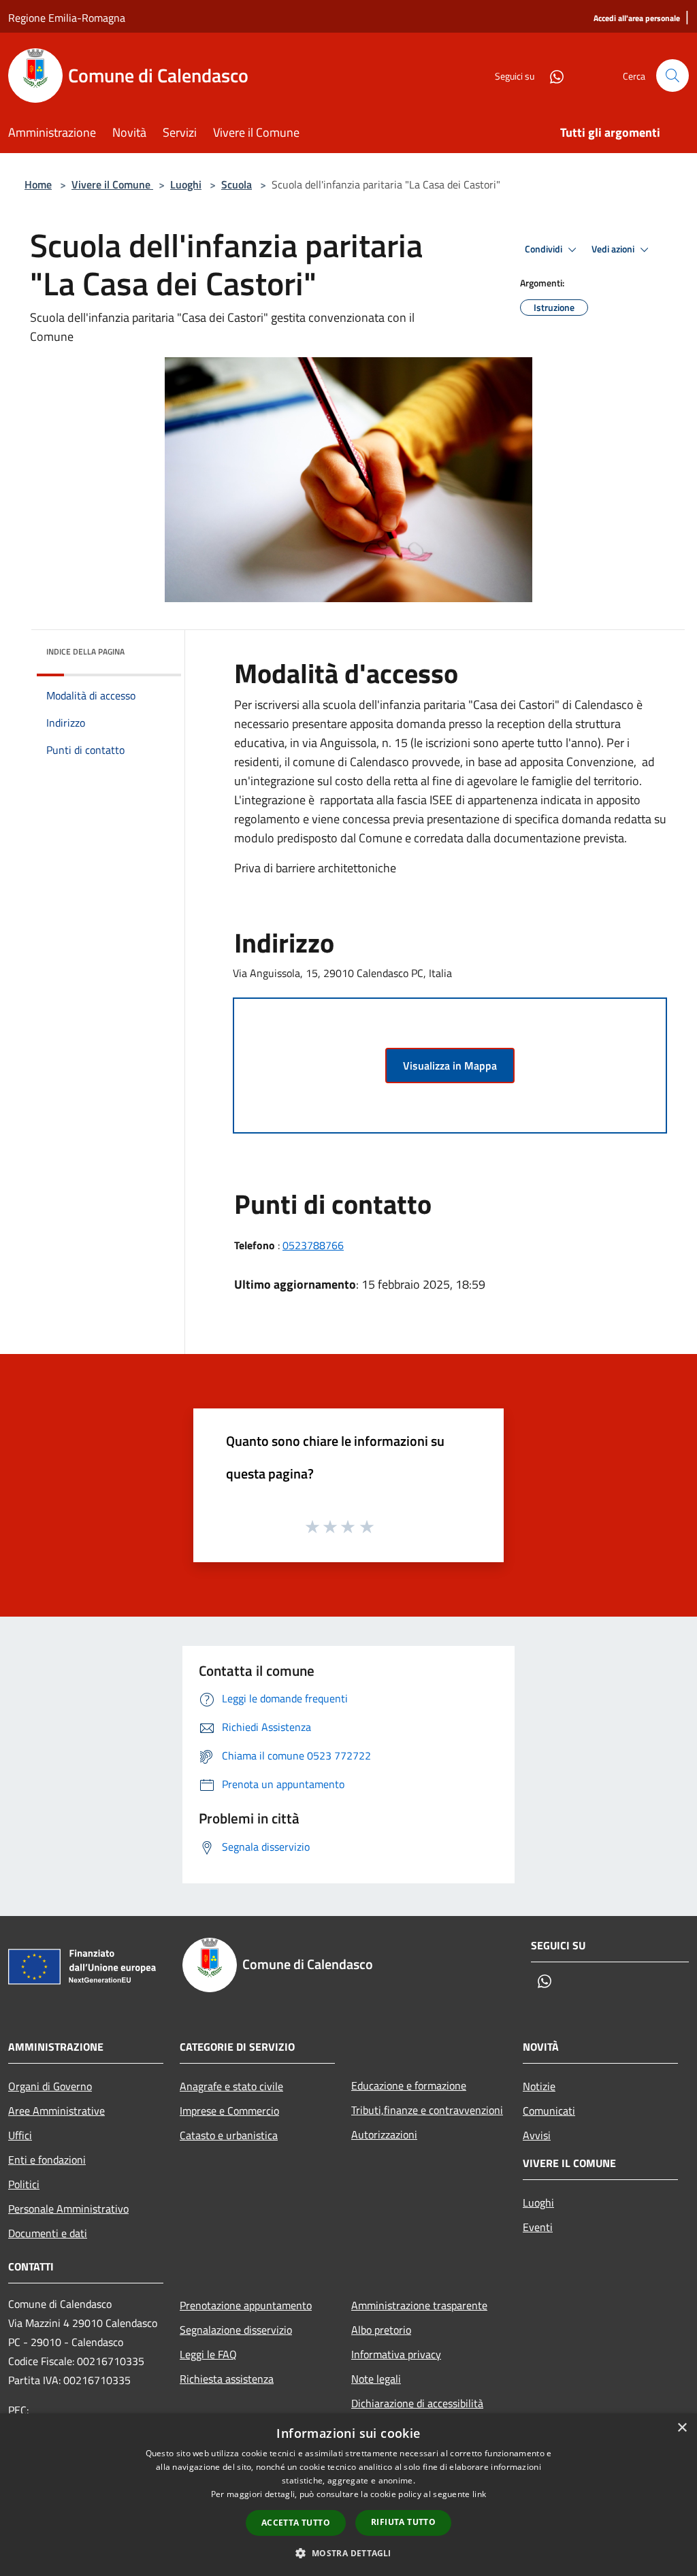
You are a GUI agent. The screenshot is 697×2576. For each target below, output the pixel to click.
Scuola (237, 184)
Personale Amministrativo (68, 2209)
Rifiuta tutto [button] (403, 2522)
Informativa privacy (396, 2354)
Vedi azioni (614, 249)
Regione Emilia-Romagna (67, 18)
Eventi (538, 2227)
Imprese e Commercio (229, 2111)
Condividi (545, 249)
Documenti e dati (48, 2233)
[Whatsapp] (551, 75)
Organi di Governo (50, 2086)
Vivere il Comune (112, 184)
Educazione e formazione (409, 2085)
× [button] (682, 2428)
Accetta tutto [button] (296, 2523)
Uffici (20, 2135)
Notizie (539, 2086)
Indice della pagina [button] (85, 651)
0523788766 (313, 1245)
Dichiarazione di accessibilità (417, 2403)
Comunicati (549, 2111)
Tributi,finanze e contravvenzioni (427, 2110)
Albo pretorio (381, 2330)
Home (38, 184)
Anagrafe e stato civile (231, 2086)
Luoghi (186, 184)
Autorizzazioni (384, 2134)
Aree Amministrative (56, 2111)
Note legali (376, 2379)
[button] (348, 2553)
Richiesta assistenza (227, 2379)
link (479, 2494)
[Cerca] (672, 76)
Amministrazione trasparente (419, 2305)
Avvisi (537, 2135)
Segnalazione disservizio (236, 2330)
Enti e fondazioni (47, 2160)
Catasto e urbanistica (229, 2135)
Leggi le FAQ (208, 2354)
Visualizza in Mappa (450, 1066)
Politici (24, 2184)
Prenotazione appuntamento (246, 2305)
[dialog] (348, 2495)
